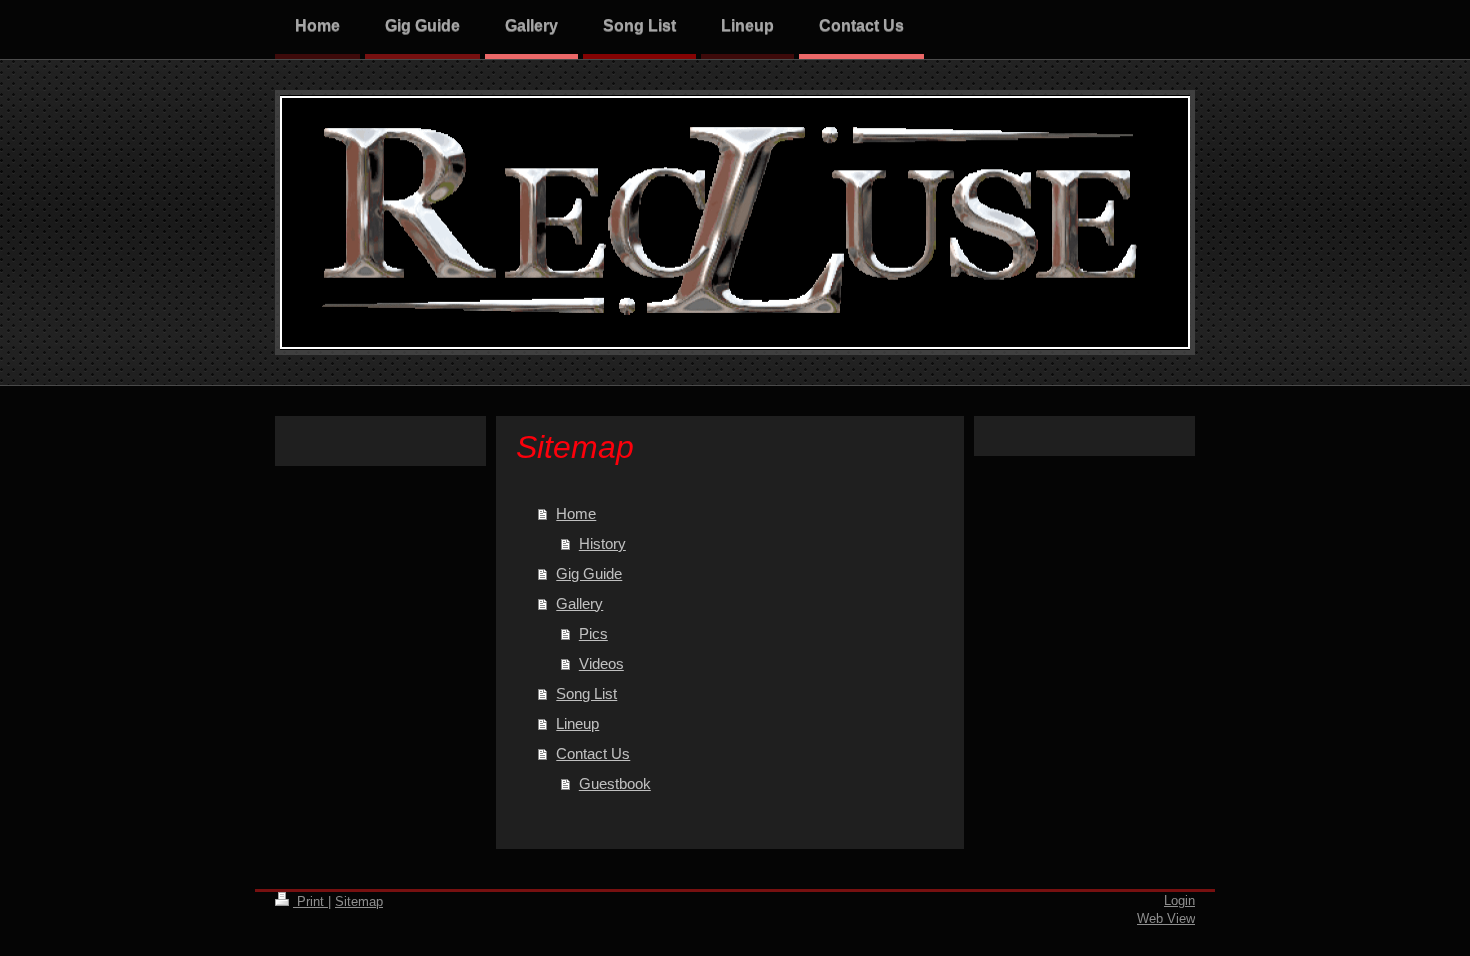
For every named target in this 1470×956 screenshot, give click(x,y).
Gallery (579, 603)
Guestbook (615, 783)
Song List (586, 693)
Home (576, 513)
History (602, 543)
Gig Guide (589, 573)
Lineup (577, 723)
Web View (1166, 918)
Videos (601, 663)
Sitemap (359, 901)
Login (1179, 900)
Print (310, 901)
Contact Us (593, 753)
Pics (593, 633)
